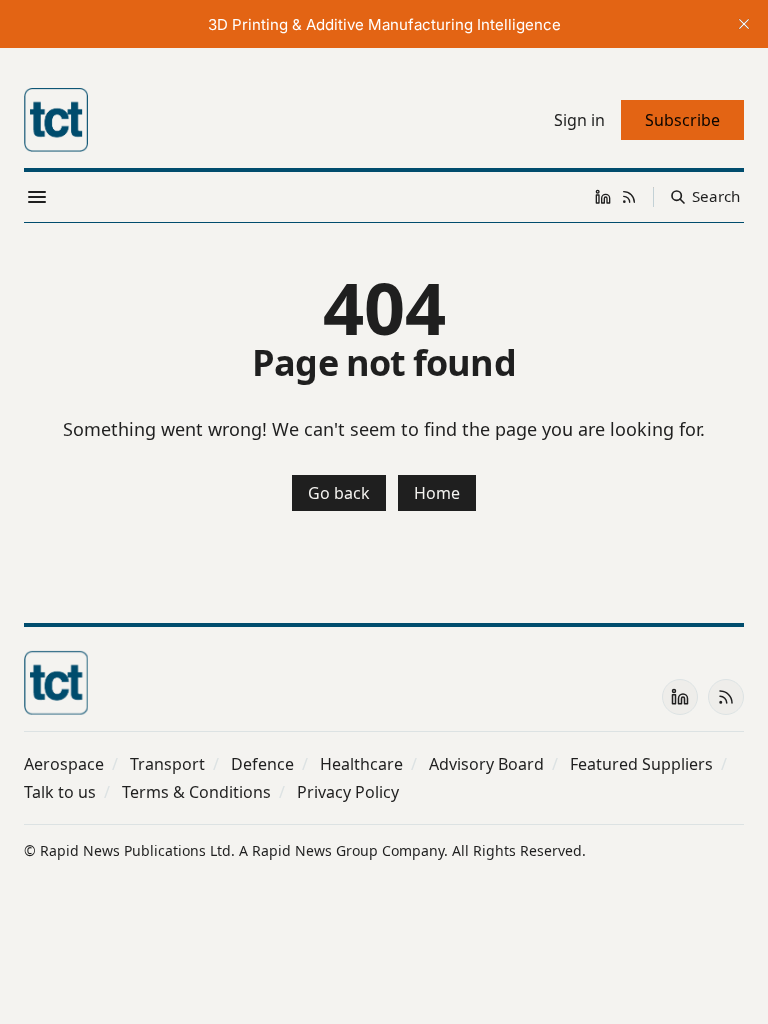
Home (437, 493)
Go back (339, 493)
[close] (744, 24)
